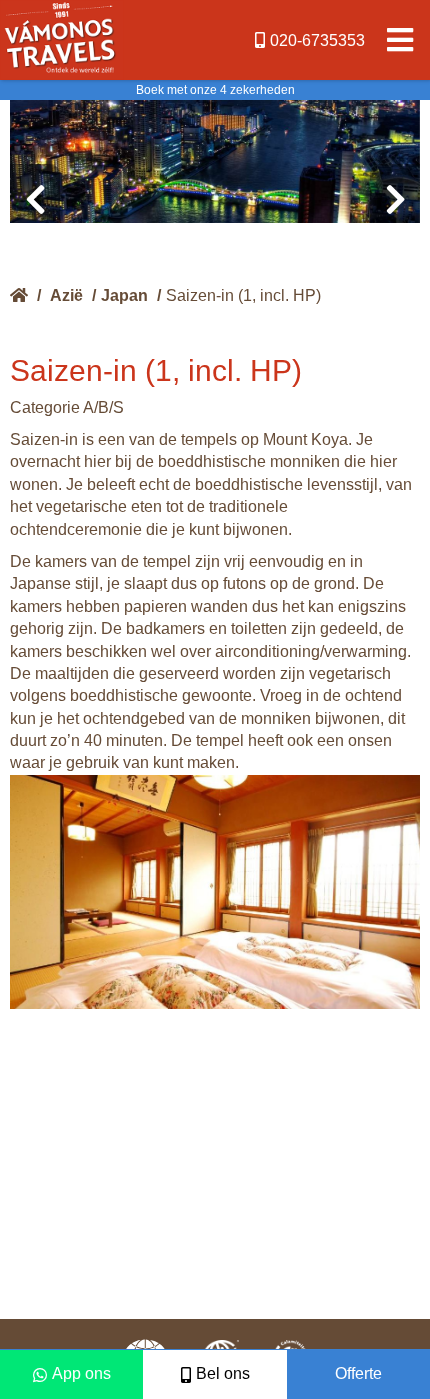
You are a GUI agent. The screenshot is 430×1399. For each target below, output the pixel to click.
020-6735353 (317, 40)
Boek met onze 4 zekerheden (215, 90)
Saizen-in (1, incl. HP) (243, 295)
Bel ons (223, 1373)
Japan (124, 295)
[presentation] (35, 200)
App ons (81, 1373)
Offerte (358, 1373)
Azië (66, 295)
